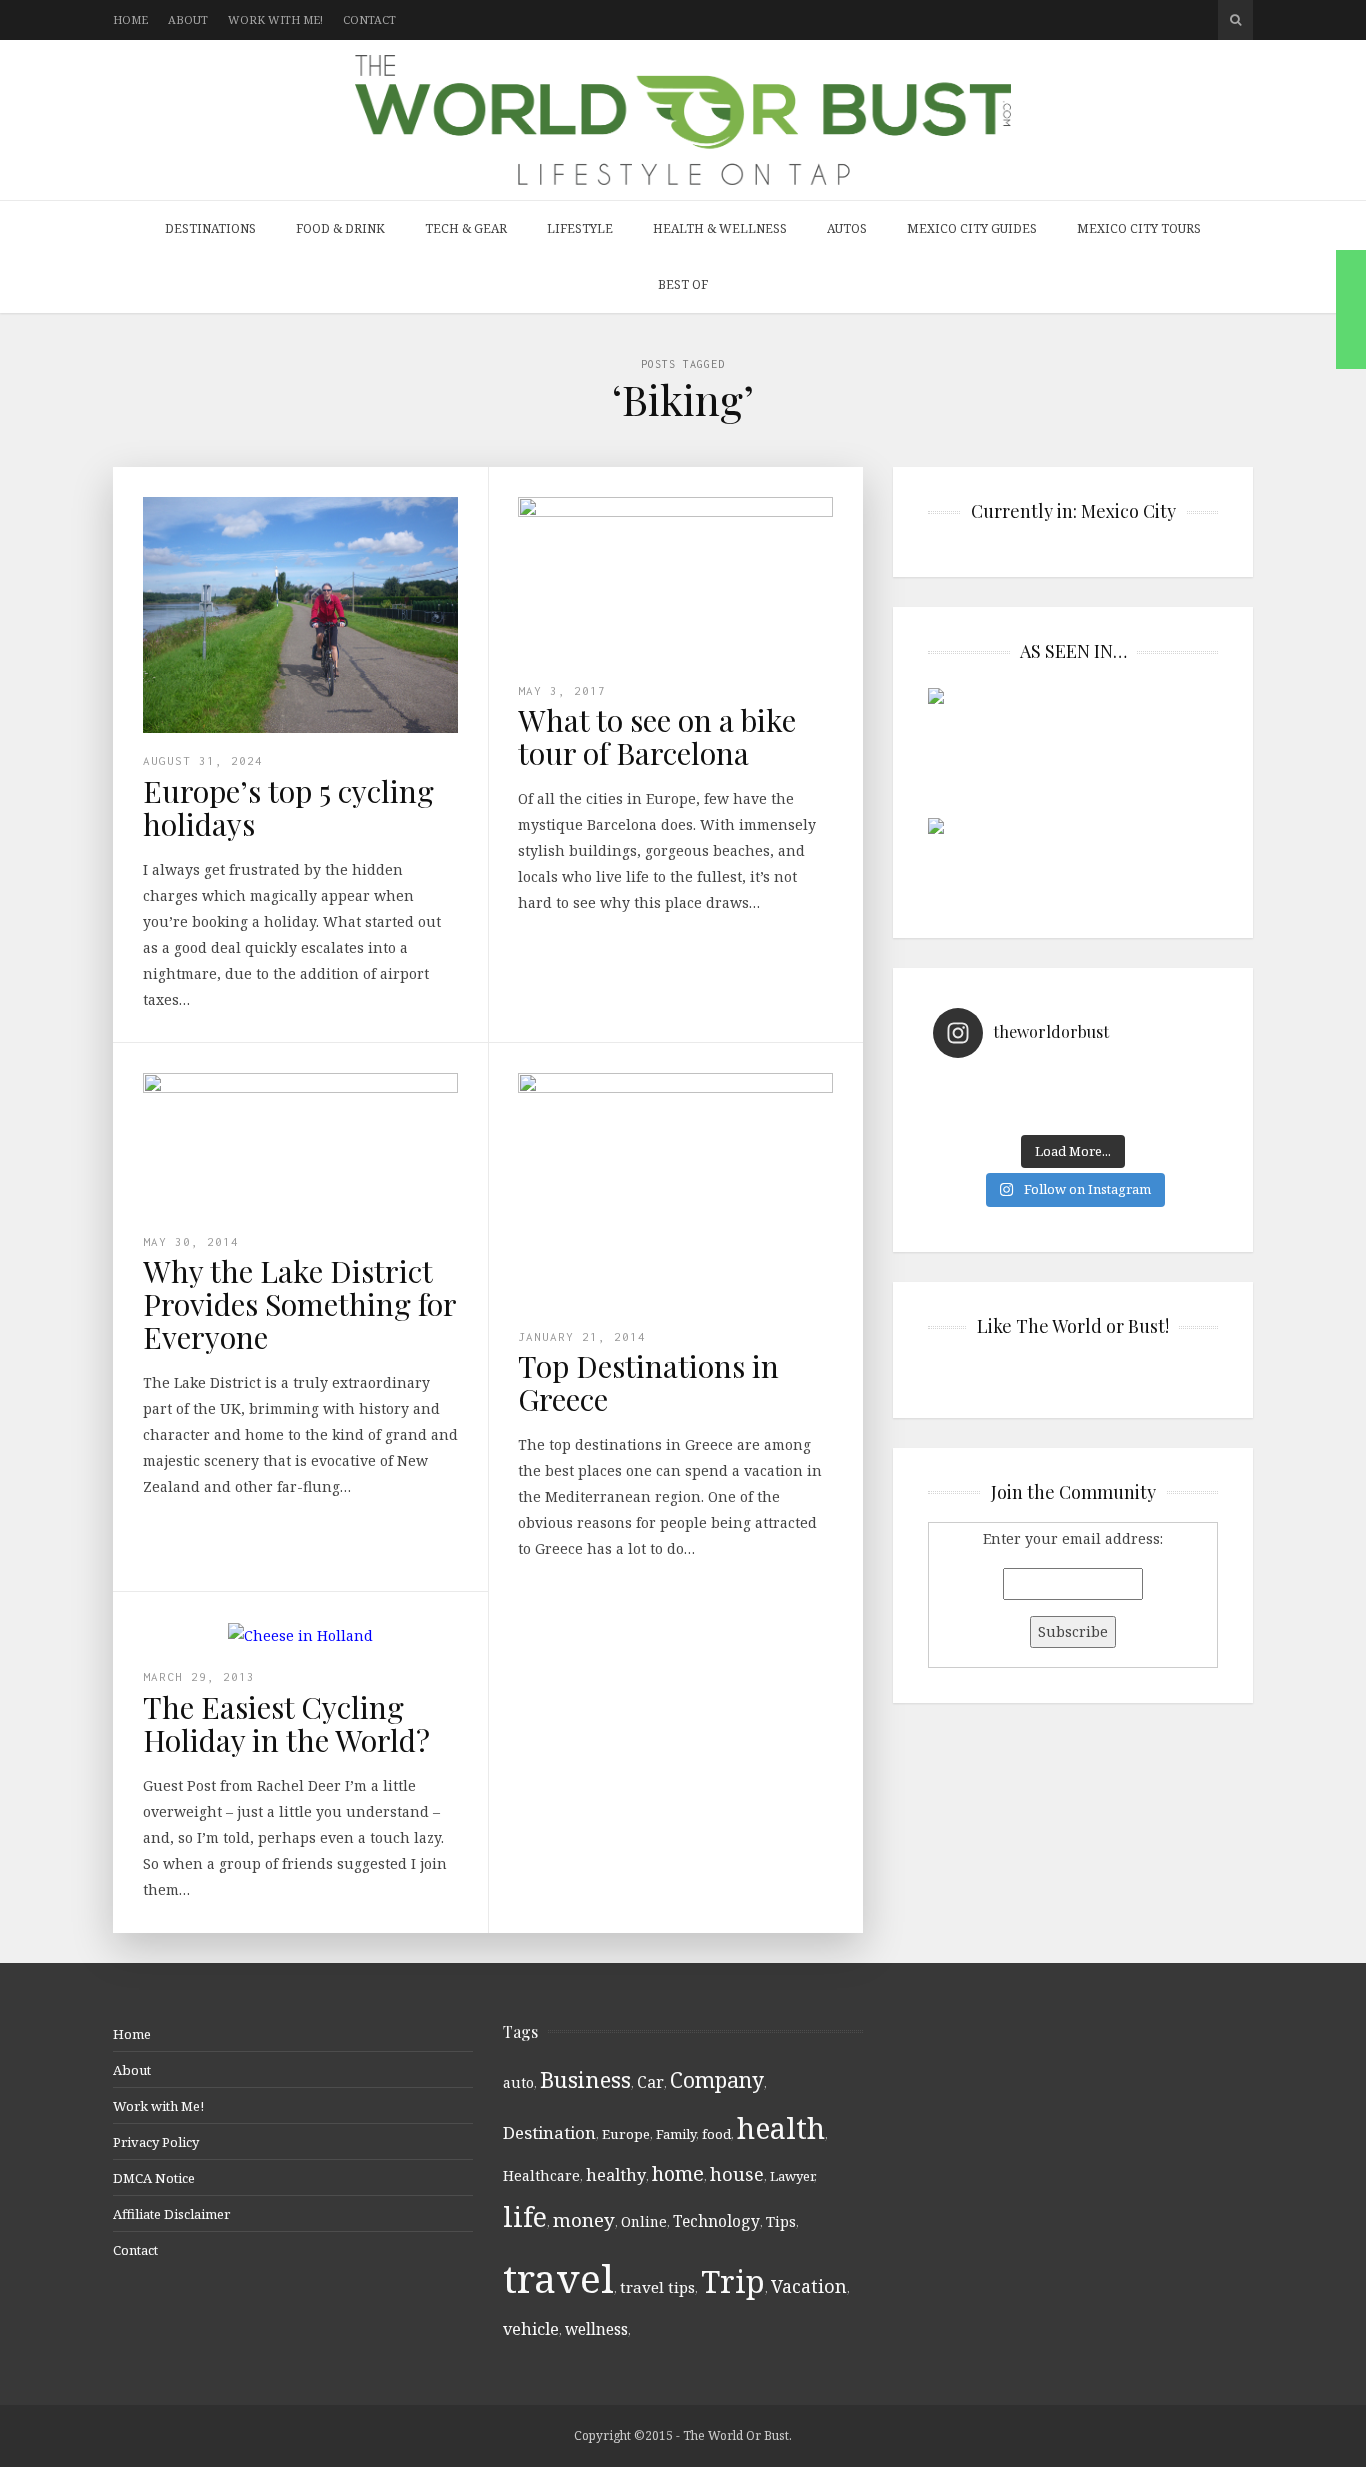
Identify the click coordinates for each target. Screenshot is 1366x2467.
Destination (549, 2132)
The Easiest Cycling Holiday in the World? (286, 1723)
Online (644, 2221)
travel (558, 2277)
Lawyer (792, 2176)
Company (717, 2079)
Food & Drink (340, 228)
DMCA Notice (154, 2178)
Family (676, 2134)
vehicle (531, 2329)
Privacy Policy (156, 2142)
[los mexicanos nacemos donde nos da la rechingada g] (1143, 1112)
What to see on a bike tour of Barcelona (657, 736)
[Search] (1235, 20)
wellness (596, 2329)
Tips (781, 2221)
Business (585, 2079)
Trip (733, 2281)
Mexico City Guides (972, 228)
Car (650, 2082)
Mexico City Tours (1139, 228)
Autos (847, 228)
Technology (716, 2221)
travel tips (657, 2287)
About (188, 19)
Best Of (683, 284)
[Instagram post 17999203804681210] (1003, 1086)
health (781, 2127)
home (678, 2173)
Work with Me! (275, 19)
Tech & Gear (466, 228)
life (525, 2216)
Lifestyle (580, 228)
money (584, 2220)
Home (130, 19)
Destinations (210, 228)
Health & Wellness (720, 228)
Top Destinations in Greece (648, 1382)
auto (518, 2082)
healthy (616, 2175)
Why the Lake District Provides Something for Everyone (299, 1304)
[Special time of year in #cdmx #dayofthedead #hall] (1003, 1112)
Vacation (809, 2286)
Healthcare (541, 2175)
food (716, 2134)
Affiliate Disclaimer (171, 2214)
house (737, 2174)
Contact (369, 19)
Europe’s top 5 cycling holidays (288, 807)
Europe (626, 2134)
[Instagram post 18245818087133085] (1143, 1086)
